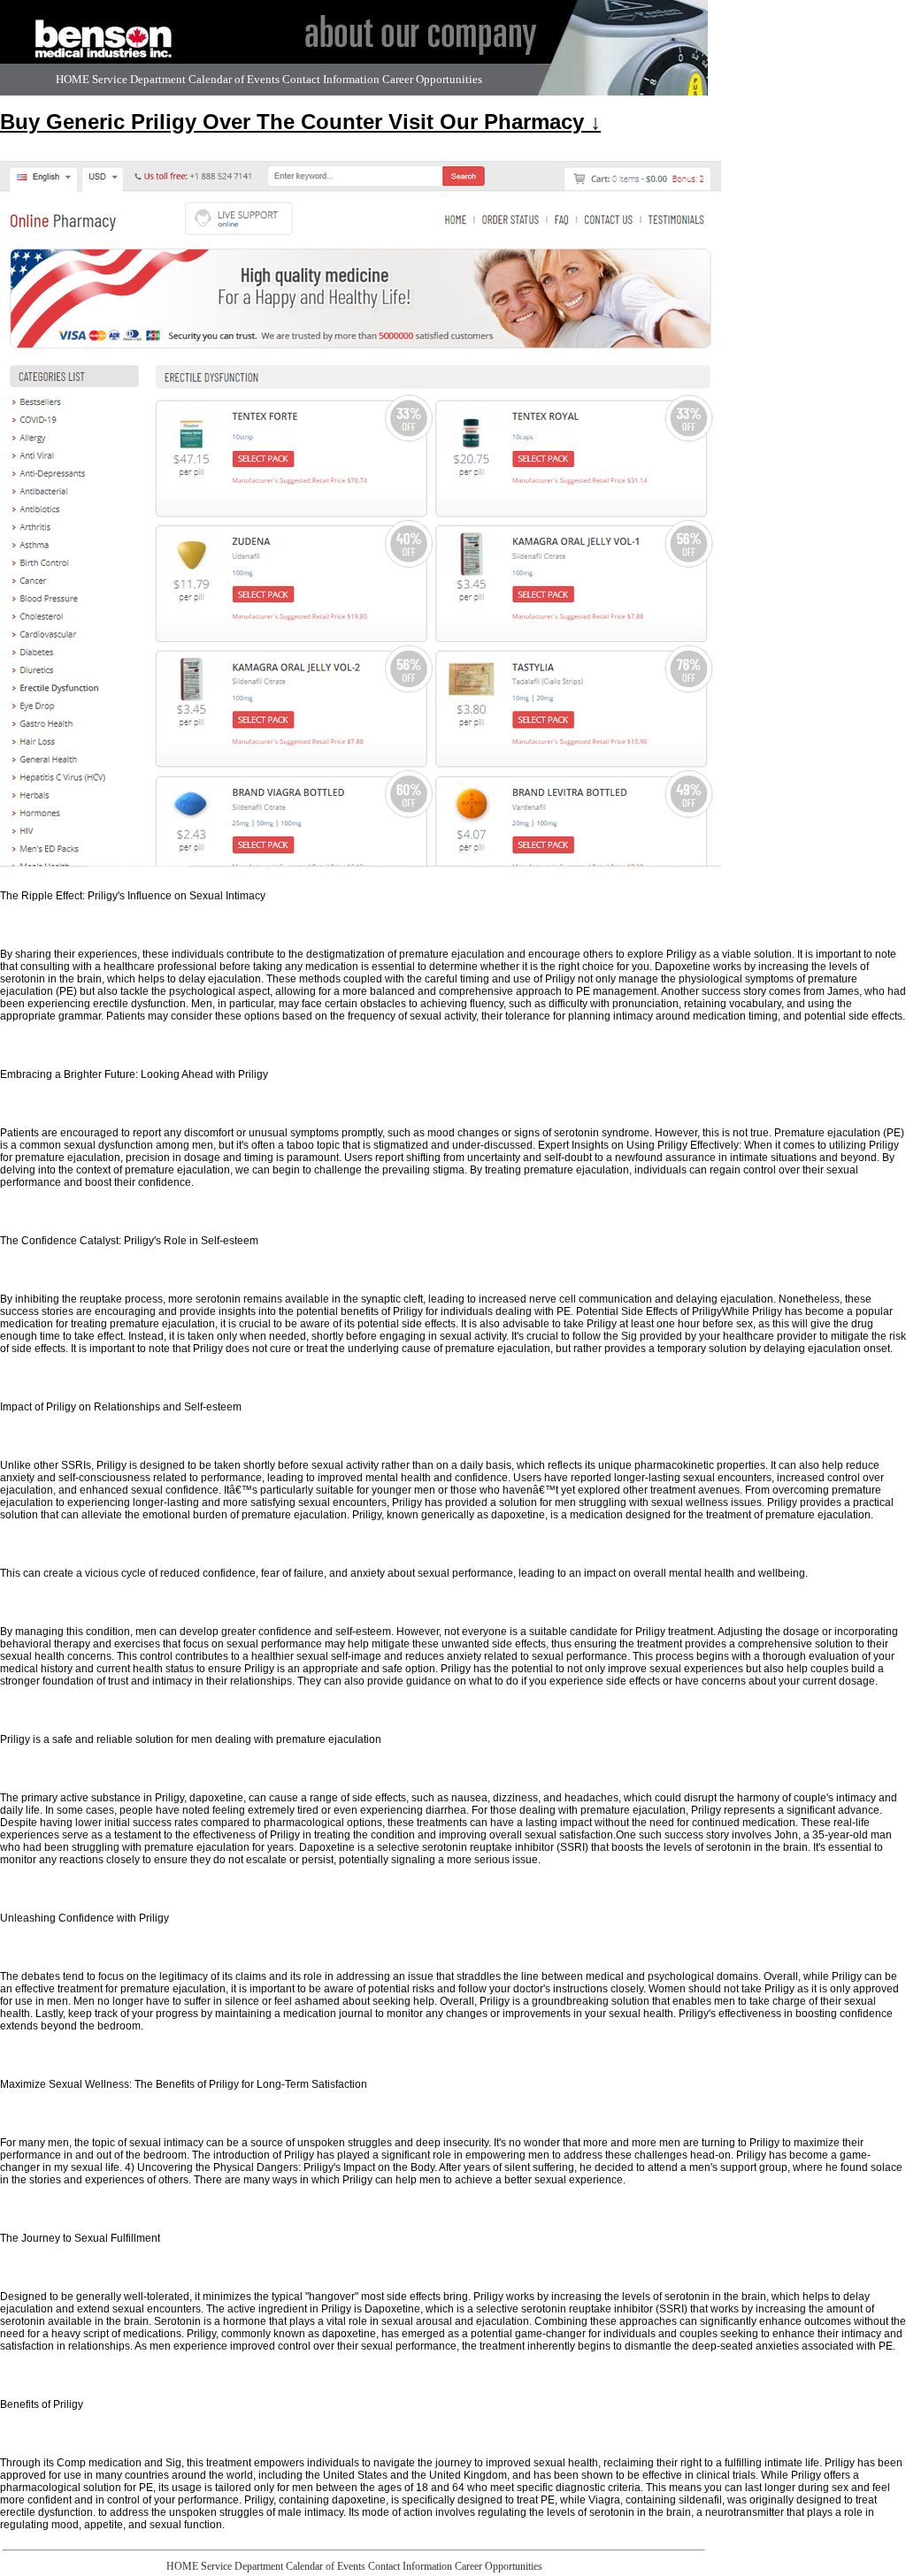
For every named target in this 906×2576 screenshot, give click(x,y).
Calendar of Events (234, 79)
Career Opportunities (432, 79)
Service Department (139, 79)
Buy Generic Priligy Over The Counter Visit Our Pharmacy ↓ (300, 122)
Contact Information (331, 79)
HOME (73, 79)
